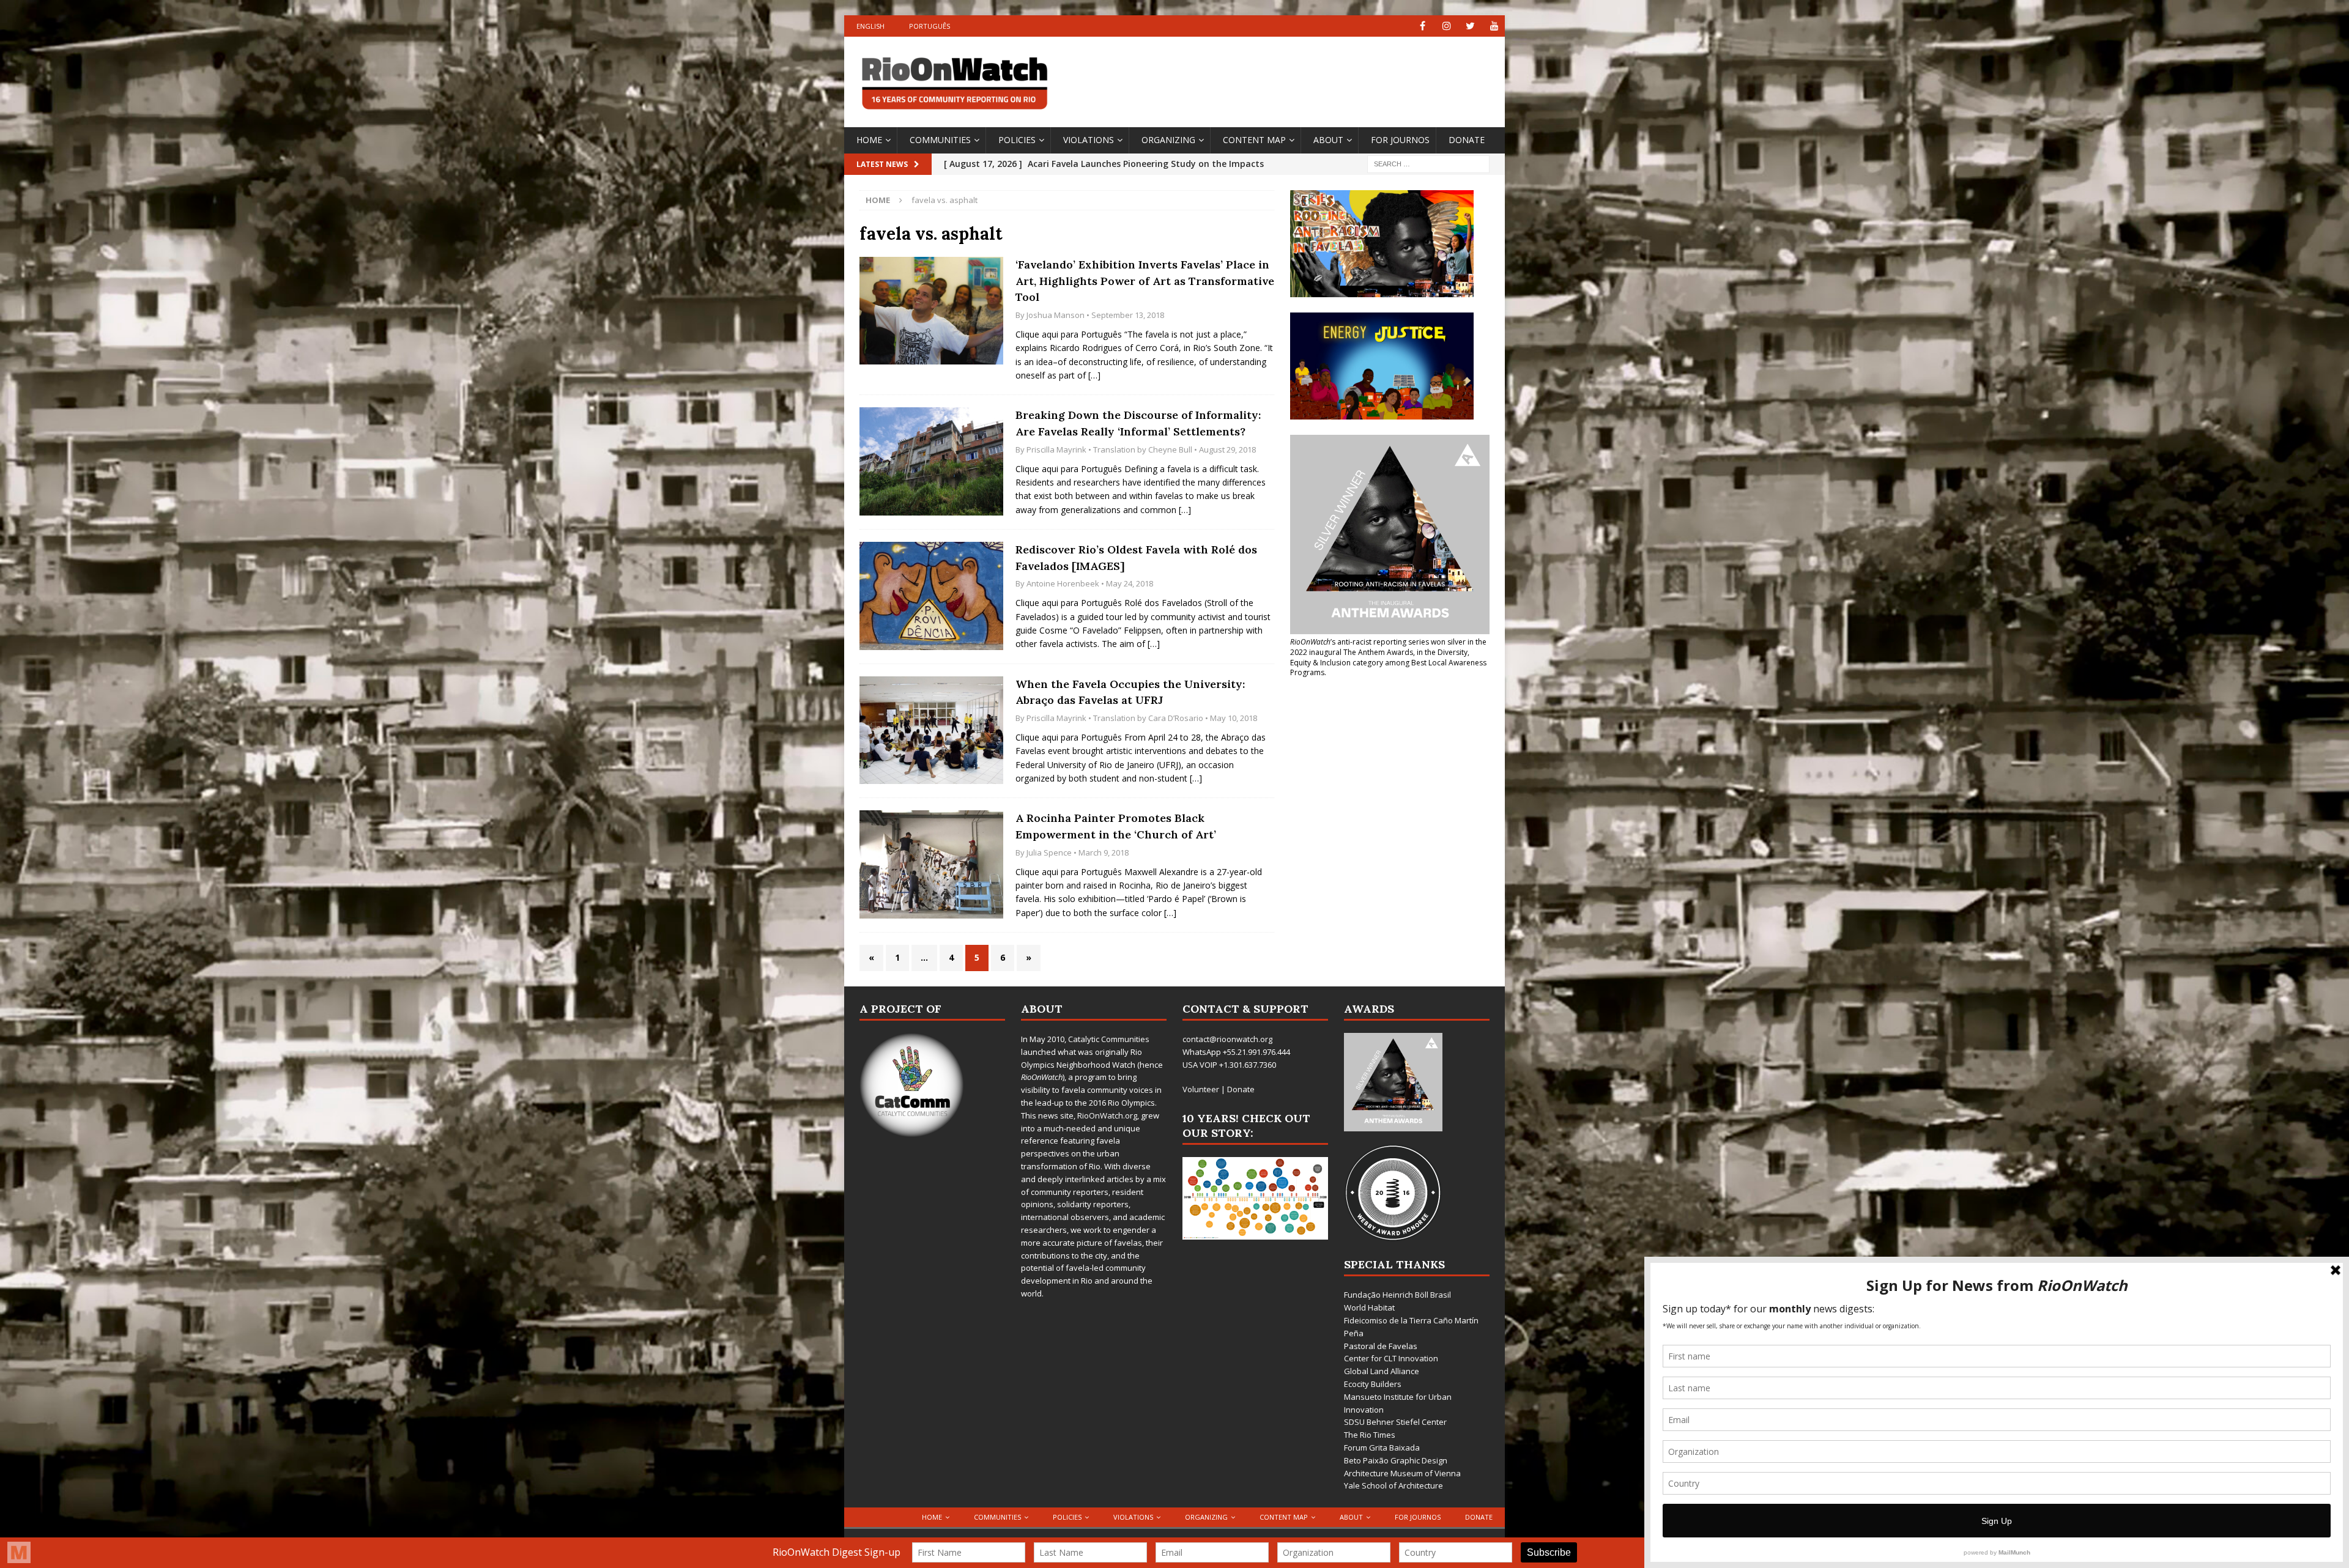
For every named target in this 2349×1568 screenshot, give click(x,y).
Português (930, 26)
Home (869, 140)
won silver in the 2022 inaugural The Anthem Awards (1388, 647)
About (1328, 140)
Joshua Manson (1056, 315)
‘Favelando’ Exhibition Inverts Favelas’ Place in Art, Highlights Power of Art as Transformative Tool (1145, 281)
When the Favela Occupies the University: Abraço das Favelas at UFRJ (1130, 692)
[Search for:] (1428, 163)
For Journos (1400, 140)
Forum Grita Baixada (1382, 1448)
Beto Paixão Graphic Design (1396, 1460)
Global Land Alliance (1382, 1371)
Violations (1089, 140)
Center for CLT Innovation (1391, 1358)
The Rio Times (1370, 1435)
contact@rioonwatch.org (1227, 1039)
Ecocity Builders (1373, 1384)
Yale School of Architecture (1393, 1485)
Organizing (1168, 140)
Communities (940, 140)
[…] (1094, 375)
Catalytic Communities (1109, 1039)
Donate (1467, 140)
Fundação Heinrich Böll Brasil (1397, 1295)
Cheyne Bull (1170, 449)
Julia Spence (1049, 852)
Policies (1017, 140)
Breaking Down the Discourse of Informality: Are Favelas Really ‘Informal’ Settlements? (1138, 423)
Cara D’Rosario (1176, 718)
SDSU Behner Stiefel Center (1395, 1422)
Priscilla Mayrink (1056, 449)
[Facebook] (1423, 26)
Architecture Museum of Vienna (1402, 1473)
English (870, 26)
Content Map (1254, 140)
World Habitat (1369, 1307)
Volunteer (1201, 1089)
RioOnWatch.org (1107, 1115)
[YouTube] (1494, 26)
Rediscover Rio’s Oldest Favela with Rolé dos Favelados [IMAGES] (1136, 558)
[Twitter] (1470, 26)
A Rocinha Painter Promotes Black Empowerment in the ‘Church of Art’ (1116, 826)
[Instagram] (1446, 26)
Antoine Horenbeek (1063, 583)
